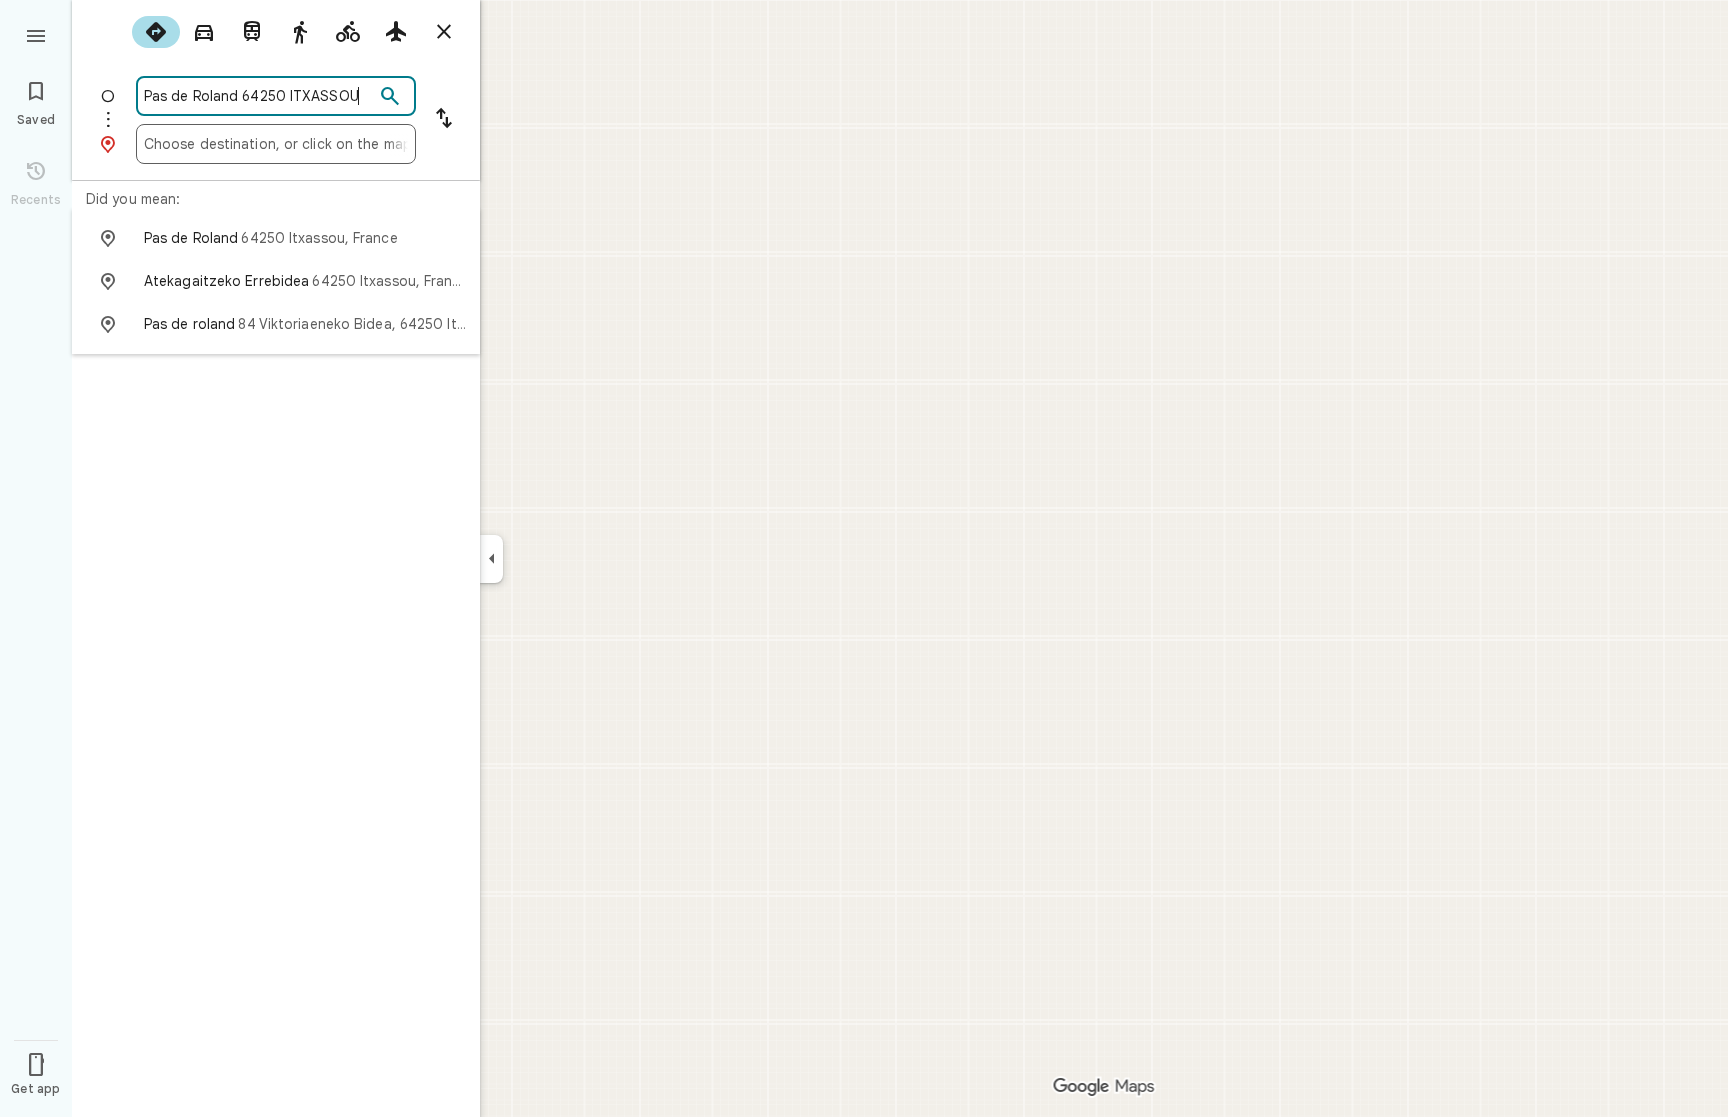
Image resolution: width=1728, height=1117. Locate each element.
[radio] (156, 32)
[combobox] (259, 96)
